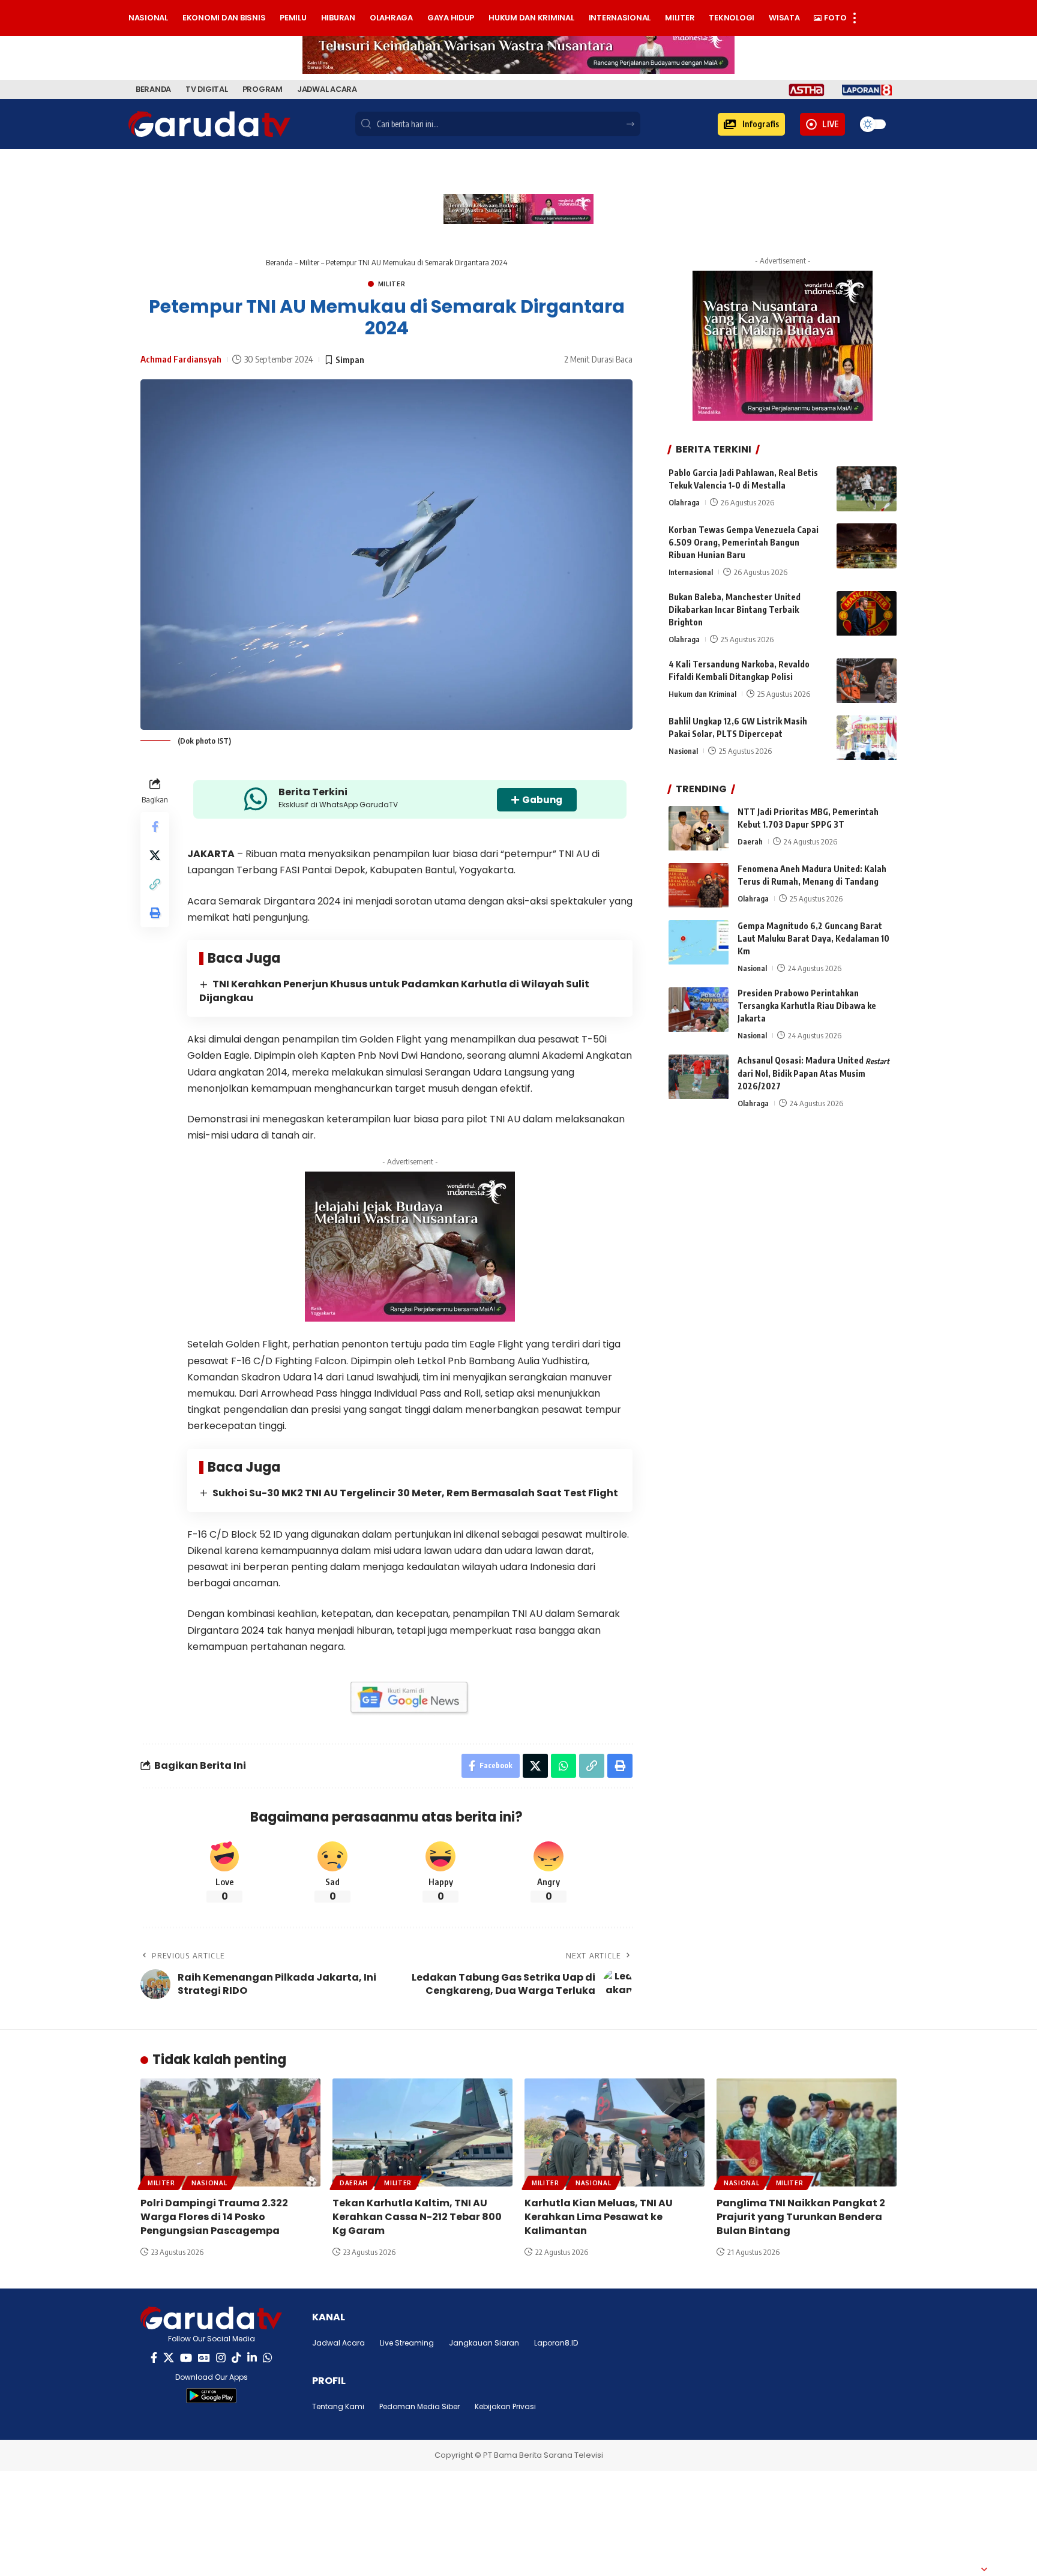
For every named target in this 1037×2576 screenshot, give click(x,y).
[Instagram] (221, 2358)
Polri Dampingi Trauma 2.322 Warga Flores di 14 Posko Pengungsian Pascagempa (214, 2217)
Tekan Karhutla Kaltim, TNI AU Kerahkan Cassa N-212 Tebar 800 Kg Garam (417, 2217)
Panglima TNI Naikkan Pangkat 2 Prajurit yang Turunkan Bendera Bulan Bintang (801, 2217)
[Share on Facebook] (155, 826)
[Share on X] (155, 855)
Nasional (683, 751)
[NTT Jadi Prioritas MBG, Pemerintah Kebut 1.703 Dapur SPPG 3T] (699, 829)
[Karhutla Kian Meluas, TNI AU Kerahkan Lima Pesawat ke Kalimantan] (615, 2132)
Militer (309, 262)
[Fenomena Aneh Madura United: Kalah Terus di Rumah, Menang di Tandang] (699, 886)
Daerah (750, 842)
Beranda (279, 262)
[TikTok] (236, 2358)
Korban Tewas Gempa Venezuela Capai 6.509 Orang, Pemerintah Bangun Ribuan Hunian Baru (744, 542)
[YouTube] (186, 2358)
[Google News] (204, 2358)
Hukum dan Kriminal (702, 694)
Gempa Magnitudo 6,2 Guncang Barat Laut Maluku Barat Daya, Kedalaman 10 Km (813, 939)
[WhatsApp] (268, 2358)
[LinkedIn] (252, 2358)
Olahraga (684, 502)
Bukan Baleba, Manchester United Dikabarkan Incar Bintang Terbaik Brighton (735, 610)
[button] (751, 124)
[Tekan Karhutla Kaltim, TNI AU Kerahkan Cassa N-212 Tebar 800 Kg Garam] (422, 2132)
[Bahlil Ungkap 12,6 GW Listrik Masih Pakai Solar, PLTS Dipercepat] (867, 738)
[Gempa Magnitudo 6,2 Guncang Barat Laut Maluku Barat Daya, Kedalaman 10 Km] (699, 943)
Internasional (691, 572)
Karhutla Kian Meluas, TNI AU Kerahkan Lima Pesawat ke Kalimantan (599, 2217)
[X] (169, 2358)
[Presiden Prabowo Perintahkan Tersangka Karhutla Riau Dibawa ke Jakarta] (699, 1010)
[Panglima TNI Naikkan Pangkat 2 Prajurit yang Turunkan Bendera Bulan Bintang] (807, 2132)
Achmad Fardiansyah (181, 359)
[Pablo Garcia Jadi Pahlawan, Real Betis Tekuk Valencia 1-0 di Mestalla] (867, 489)
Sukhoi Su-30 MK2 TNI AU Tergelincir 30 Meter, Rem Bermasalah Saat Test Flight (415, 1493)
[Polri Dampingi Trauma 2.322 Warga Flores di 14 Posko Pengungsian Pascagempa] (230, 2132)
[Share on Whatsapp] (564, 1766)
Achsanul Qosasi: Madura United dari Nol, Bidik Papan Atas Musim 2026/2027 (813, 1074)
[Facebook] (154, 2358)
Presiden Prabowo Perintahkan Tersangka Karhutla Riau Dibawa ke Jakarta (807, 1006)
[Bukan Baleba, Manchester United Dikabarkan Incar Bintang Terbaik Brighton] (867, 614)
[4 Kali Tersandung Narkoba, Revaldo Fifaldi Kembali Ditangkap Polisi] (867, 681)
